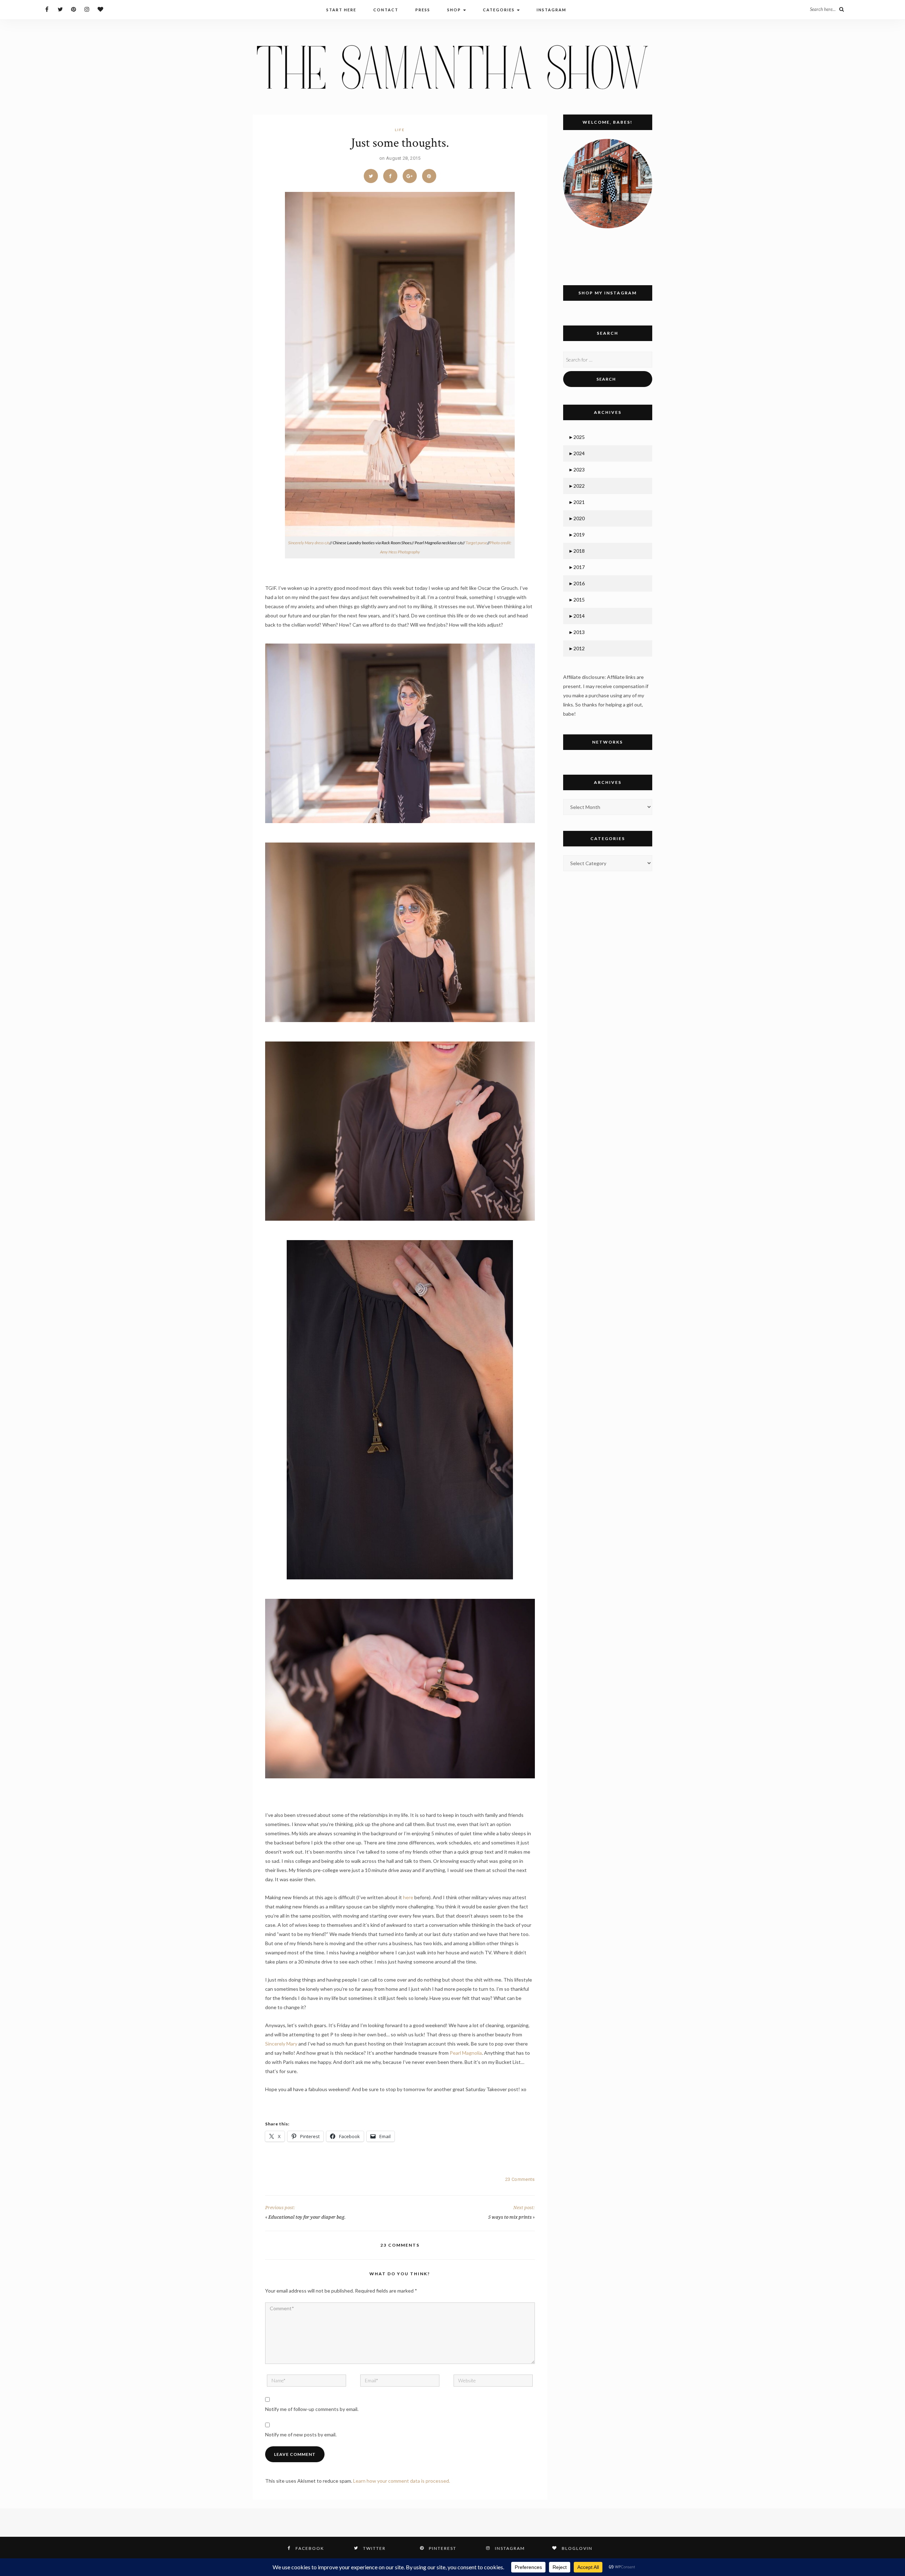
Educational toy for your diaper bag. (307, 2217)
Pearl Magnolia (466, 2053)
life (400, 130)
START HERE (341, 10)
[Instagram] (87, 9)
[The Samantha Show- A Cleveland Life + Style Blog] (452, 67)
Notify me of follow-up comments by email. (312, 2409)
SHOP (455, 10)
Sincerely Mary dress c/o (309, 543)
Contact (386, 10)
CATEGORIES (500, 10)
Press (423, 10)
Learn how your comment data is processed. (402, 2481)
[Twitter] (60, 9)
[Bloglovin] (101, 9)
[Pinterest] (74, 9)
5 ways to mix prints (510, 2217)
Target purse (476, 543)
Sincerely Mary (281, 2044)
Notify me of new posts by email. (301, 2434)
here (408, 1897)
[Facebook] (47, 9)
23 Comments (520, 2179)
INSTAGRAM (551, 10)
